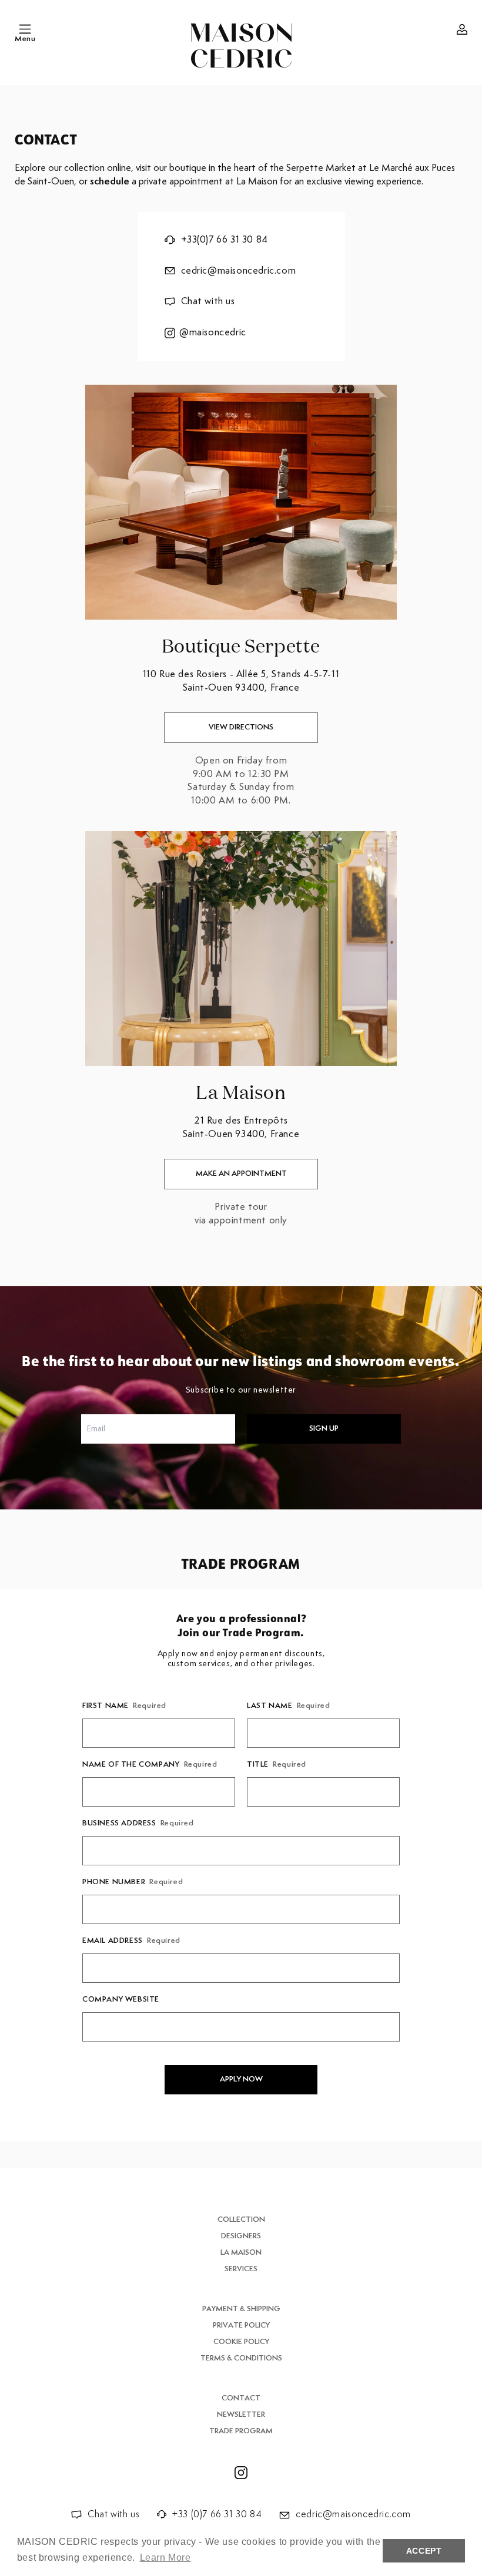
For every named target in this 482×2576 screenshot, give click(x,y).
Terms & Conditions (241, 2358)
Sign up (324, 1429)
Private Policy (241, 2326)
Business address (138, 1823)
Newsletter (241, 2415)
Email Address (131, 1941)
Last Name (288, 1706)
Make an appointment (241, 1174)
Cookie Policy (241, 2342)
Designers (241, 2236)
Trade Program (241, 2431)
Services (241, 2269)
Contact (241, 2398)
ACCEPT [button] (424, 2551)
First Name (124, 1706)
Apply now (241, 2079)
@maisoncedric (213, 333)
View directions (241, 727)
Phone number (133, 1882)
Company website (121, 2000)
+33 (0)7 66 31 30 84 (217, 2515)
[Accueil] (241, 46)
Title (277, 1765)
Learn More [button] (165, 2557)
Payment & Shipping (241, 2309)
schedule (110, 182)
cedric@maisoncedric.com (239, 271)
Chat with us (208, 302)
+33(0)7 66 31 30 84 (225, 240)
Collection (241, 2220)
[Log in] (462, 29)
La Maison (241, 2253)
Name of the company (150, 1765)
